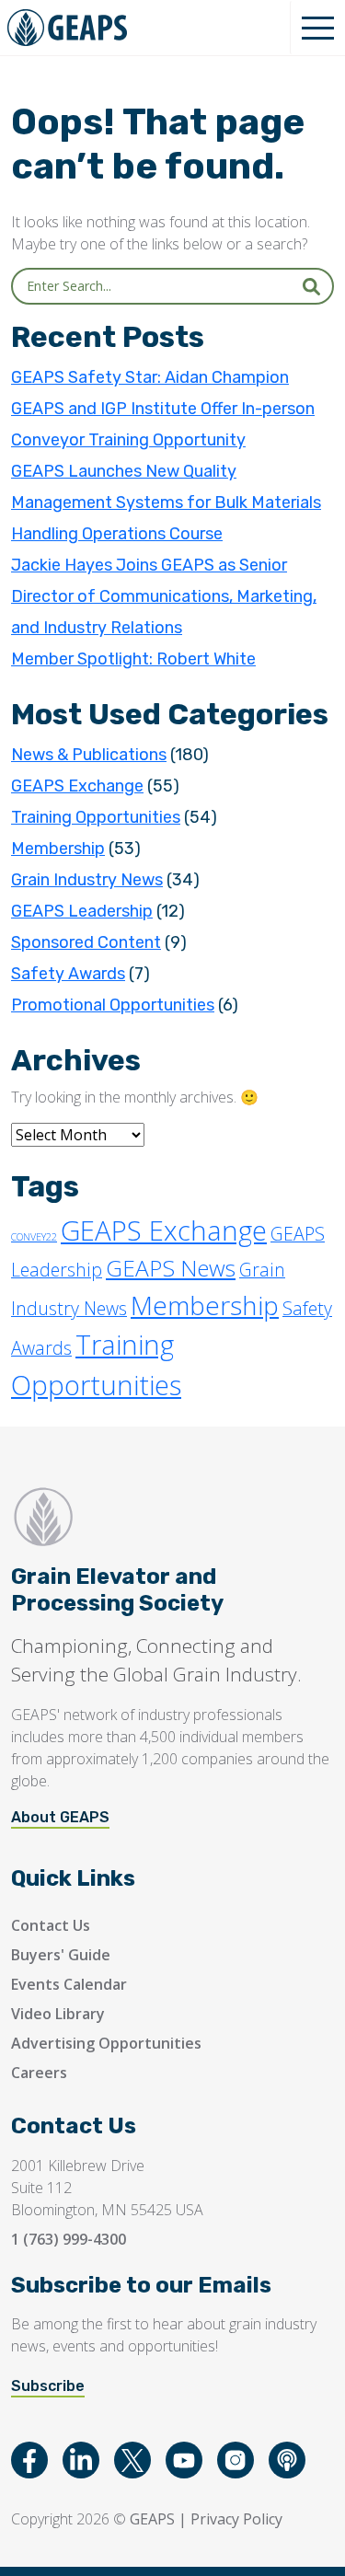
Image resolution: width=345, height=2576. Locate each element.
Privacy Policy (236, 2519)
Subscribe (48, 2386)
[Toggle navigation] (317, 28)
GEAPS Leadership (82, 911)
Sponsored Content (86, 942)
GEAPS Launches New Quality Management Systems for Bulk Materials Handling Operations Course (166, 502)
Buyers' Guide (61, 1955)
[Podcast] (287, 2460)
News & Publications (89, 755)
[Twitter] (132, 2460)
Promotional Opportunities (113, 1005)
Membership (58, 849)
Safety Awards (68, 974)
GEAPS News (171, 1268)
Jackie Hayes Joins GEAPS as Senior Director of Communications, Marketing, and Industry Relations (164, 596)
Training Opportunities (96, 817)
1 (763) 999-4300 (69, 2239)
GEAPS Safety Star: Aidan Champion (150, 377)
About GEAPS (60, 1817)
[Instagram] (236, 2460)
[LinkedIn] (81, 2460)
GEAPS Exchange (77, 786)
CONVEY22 (34, 1237)
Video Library (58, 2014)
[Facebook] (29, 2460)
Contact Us (51, 1925)
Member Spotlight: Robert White (133, 659)
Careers (39, 2073)
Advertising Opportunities (106, 2043)
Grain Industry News (87, 880)
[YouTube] (184, 2460)
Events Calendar (69, 1984)
